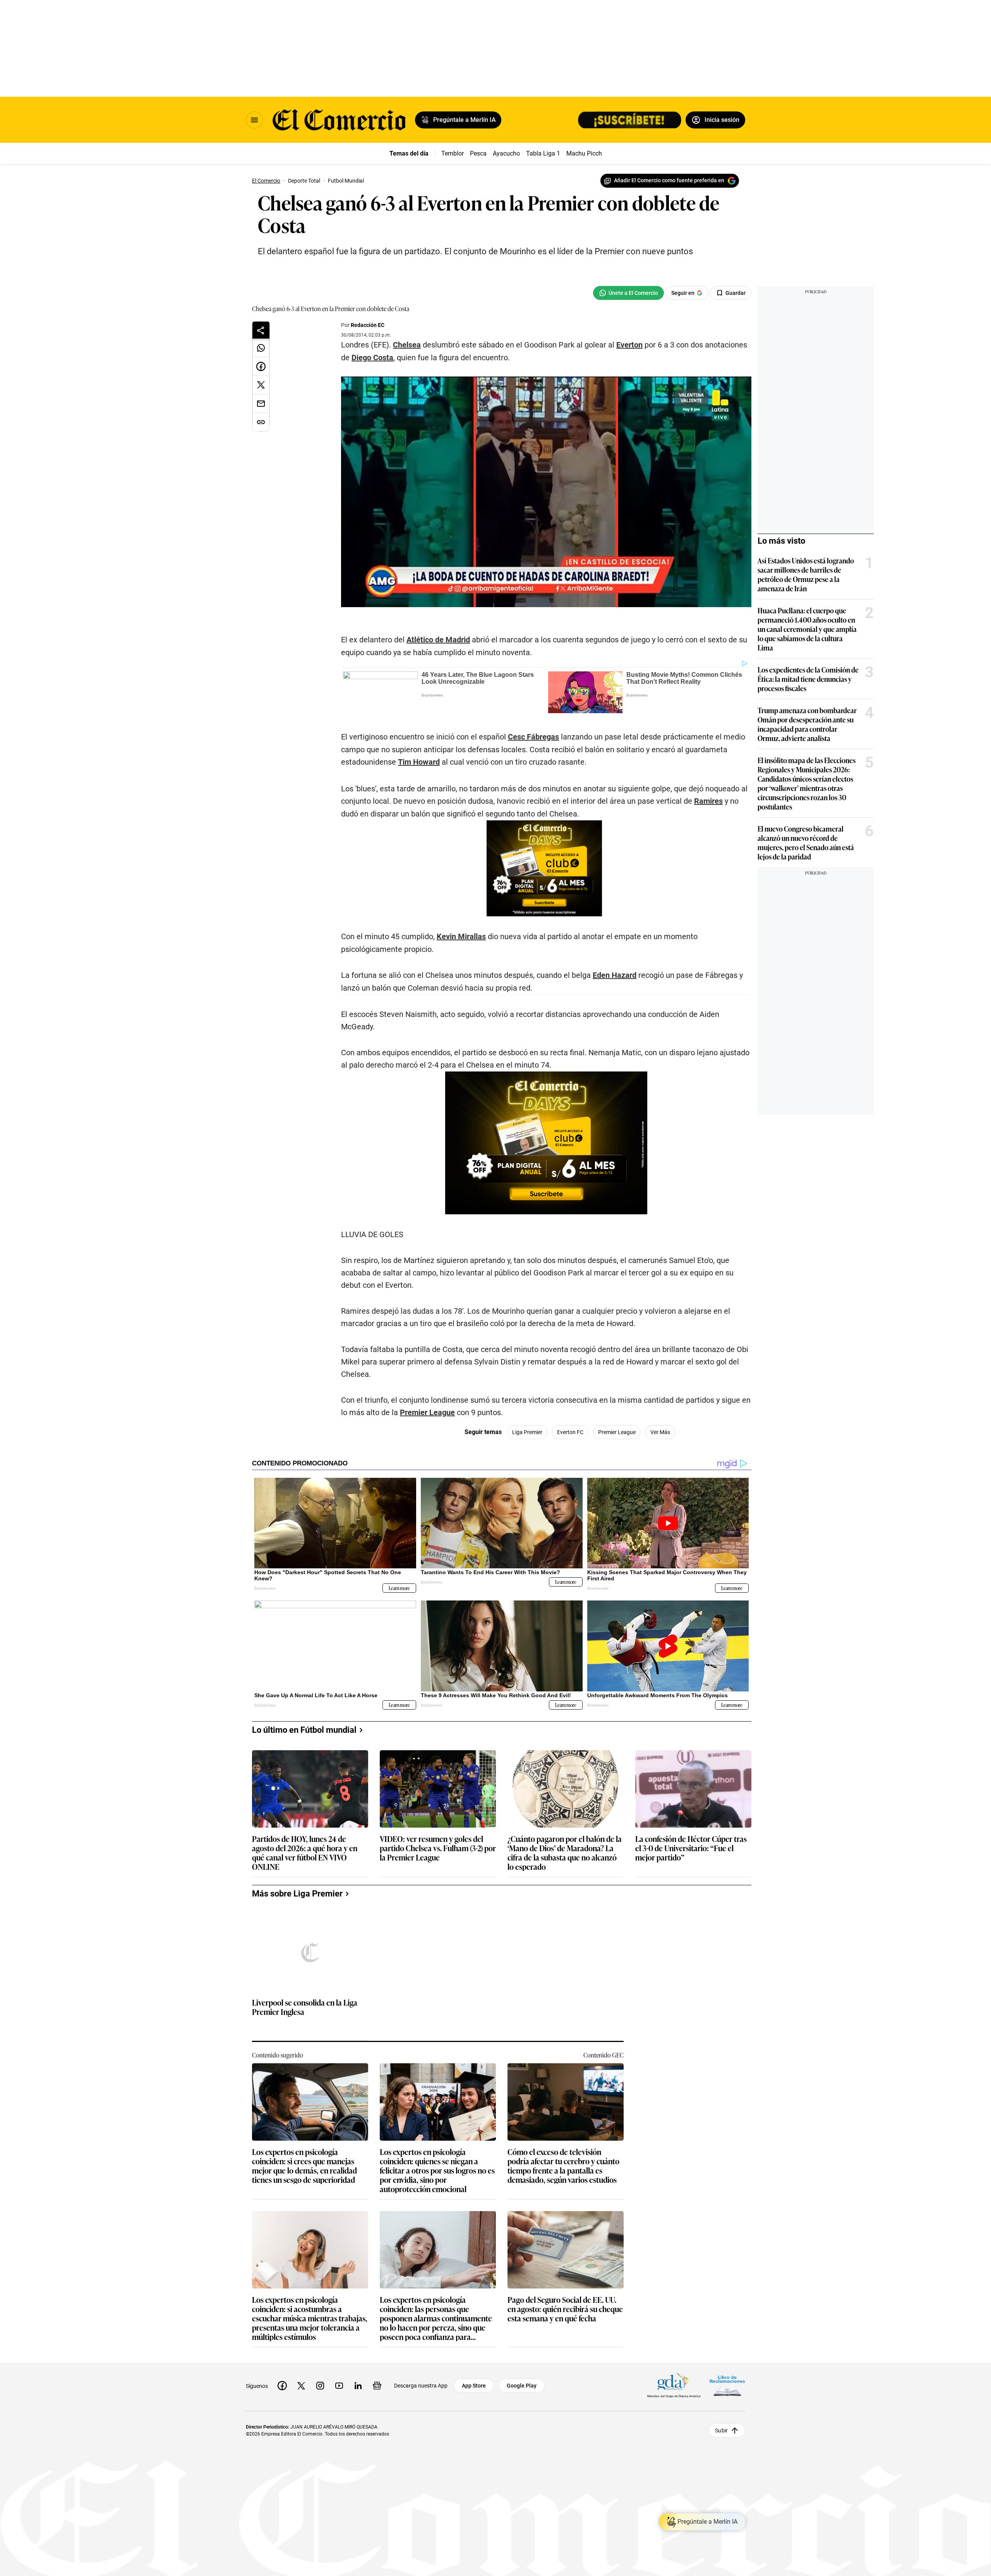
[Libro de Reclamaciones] (727, 2386)
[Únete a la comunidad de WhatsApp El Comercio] (628, 293)
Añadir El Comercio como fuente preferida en (669, 180)
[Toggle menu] (254, 120)
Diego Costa (372, 358)
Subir (721, 2431)
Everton (629, 345)
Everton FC (570, 1432)
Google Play (522, 2386)
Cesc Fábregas (533, 737)
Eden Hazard (615, 975)
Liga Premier (527, 1432)
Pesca (478, 153)
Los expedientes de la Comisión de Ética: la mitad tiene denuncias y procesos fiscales (808, 679)
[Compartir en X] (261, 385)
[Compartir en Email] (261, 404)
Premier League (427, 1412)
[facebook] (282, 2386)
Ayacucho (506, 153)
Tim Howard (419, 762)
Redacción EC (368, 325)
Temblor (453, 153)
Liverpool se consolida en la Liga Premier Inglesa (305, 2007)
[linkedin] (358, 2386)
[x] (301, 2386)
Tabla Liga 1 (543, 153)
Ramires (708, 801)
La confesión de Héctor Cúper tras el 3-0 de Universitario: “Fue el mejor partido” (691, 1848)
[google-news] (377, 2386)
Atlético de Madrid (438, 640)
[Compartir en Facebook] (261, 366)
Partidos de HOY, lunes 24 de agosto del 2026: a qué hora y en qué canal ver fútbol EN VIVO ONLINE (305, 1852)
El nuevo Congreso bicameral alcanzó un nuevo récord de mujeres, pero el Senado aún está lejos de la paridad (806, 842)
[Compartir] (261, 330)
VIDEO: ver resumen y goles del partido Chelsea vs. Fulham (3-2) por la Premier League (438, 1848)
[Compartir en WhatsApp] (261, 348)
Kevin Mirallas (461, 936)
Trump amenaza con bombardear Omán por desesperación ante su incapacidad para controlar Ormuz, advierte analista (807, 724)
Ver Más (660, 1432)
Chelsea (407, 345)
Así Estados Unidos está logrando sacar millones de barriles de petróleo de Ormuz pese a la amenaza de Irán (806, 574)
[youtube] (339, 2386)
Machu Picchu (586, 153)
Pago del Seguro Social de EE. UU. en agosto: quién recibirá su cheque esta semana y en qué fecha (565, 2309)
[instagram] (320, 2386)
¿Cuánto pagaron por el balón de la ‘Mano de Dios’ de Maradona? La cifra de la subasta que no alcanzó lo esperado (565, 1852)
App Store (474, 2386)
